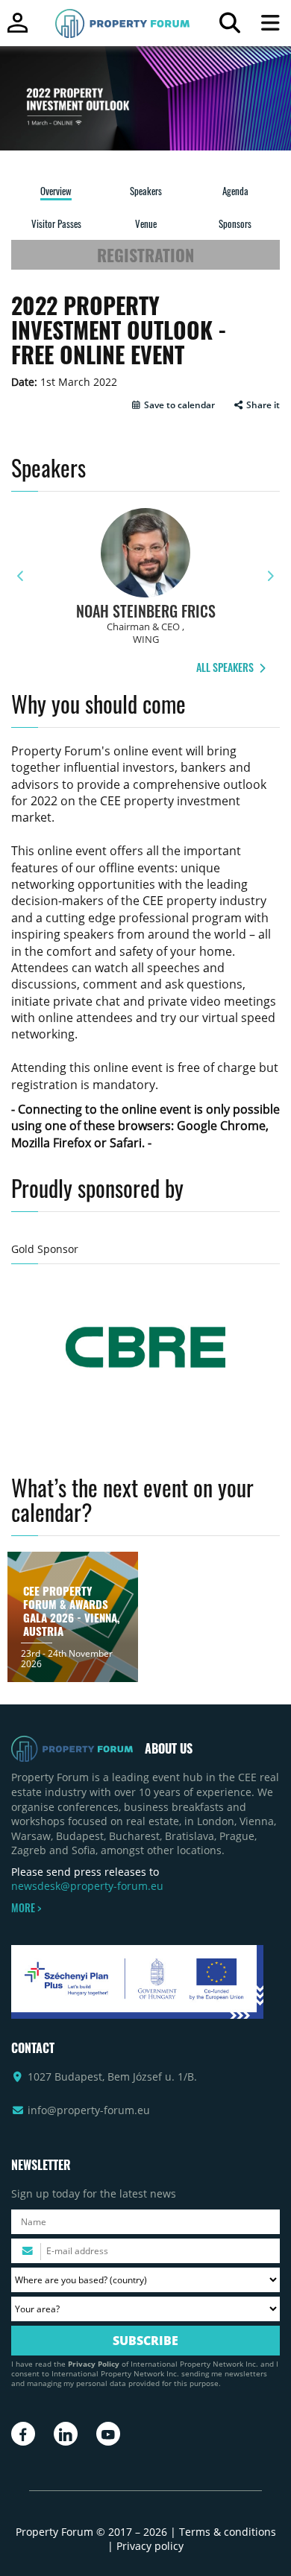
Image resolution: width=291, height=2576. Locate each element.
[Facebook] (23, 2434)
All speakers (226, 667)
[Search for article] (229, 26)
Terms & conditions (228, 2532)
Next (270, 576)
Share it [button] (262, 405)
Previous (21, 576)
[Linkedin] (66, 2434)
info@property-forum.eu (89, 2110)
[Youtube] (108, 2434)
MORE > (26, 1908)
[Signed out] (18, 29)
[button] (173, 405)
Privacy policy (150, 2546)
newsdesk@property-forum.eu (87, 1886)
